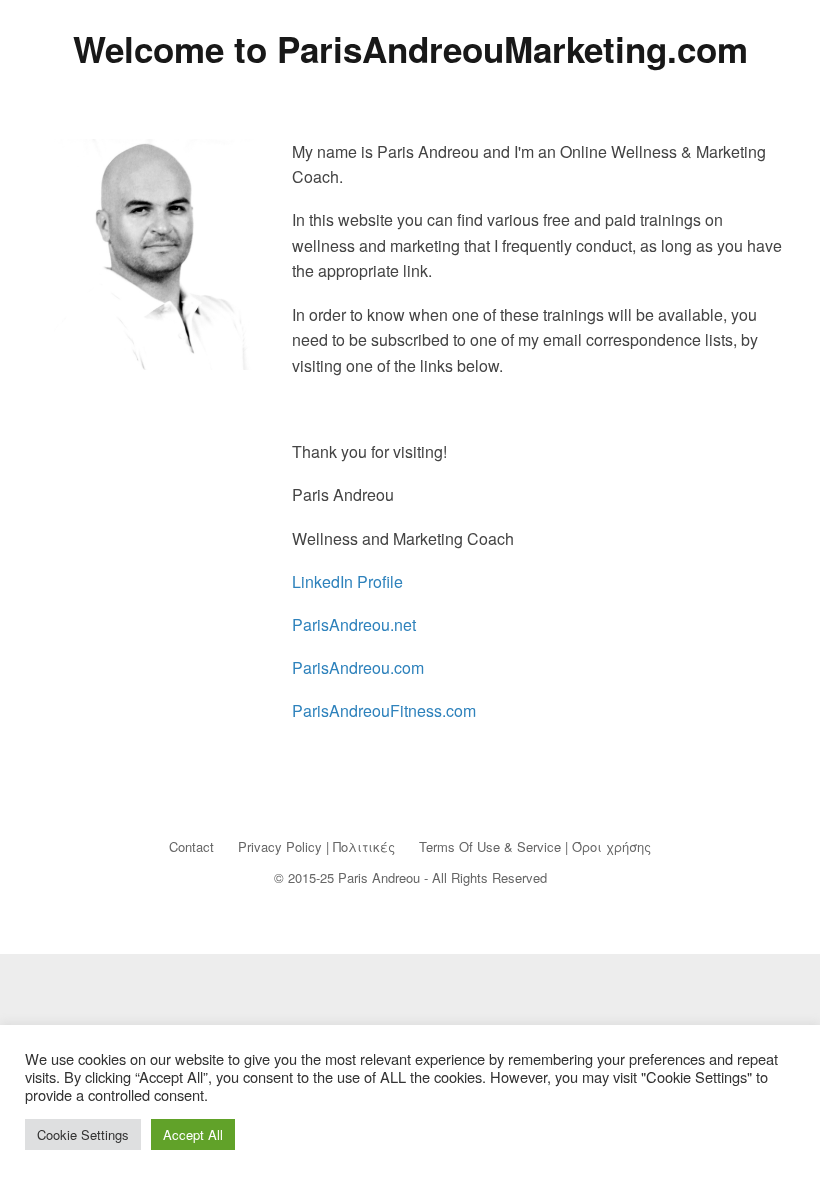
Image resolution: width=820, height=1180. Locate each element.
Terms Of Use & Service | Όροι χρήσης (535, 846)
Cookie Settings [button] (83, 1134)
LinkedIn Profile (347, 581)
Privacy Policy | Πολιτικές (316, 846)
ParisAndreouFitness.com (384, 710)
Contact (191, 846)
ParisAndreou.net (354, 624)
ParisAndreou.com (358, 667)
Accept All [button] (193, 1134)
